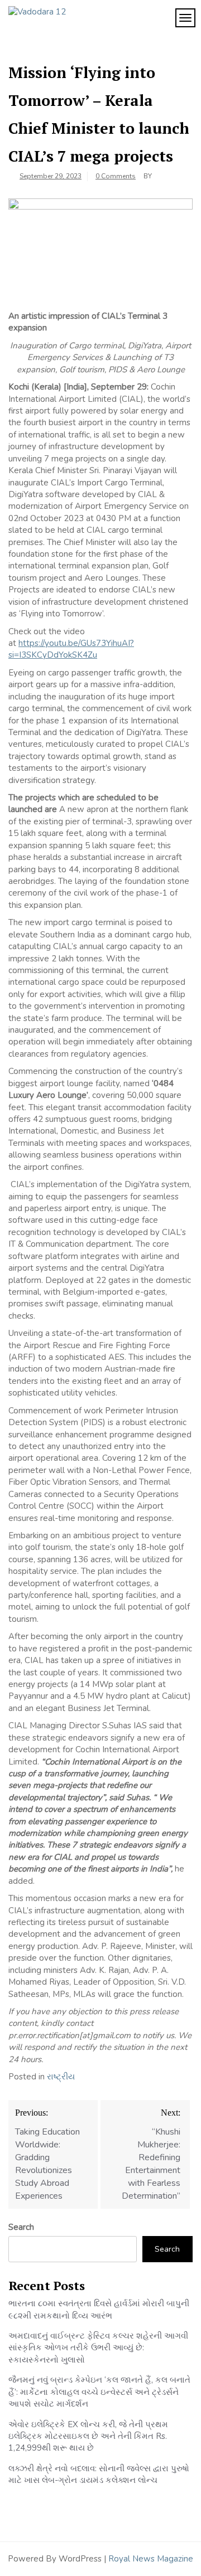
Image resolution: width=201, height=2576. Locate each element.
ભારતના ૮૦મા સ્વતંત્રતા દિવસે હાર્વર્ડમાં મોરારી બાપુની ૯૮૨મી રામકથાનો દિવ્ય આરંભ (99, 2309)
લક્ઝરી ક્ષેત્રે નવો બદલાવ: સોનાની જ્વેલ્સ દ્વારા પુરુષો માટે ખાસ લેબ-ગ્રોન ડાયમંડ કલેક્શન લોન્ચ (99, 2474)
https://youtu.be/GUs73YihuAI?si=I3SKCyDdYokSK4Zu (71, 649)
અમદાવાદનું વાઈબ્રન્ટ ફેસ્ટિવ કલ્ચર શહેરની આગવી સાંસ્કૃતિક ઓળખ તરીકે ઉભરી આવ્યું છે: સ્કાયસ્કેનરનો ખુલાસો (98, 2348)
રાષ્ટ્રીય (61, 2077)
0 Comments (116, 176)
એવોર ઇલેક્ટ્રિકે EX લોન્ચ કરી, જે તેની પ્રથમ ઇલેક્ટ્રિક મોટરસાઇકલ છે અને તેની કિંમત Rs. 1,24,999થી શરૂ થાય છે (88, 2436)
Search (21, 2227)
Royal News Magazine (151, 2559)
